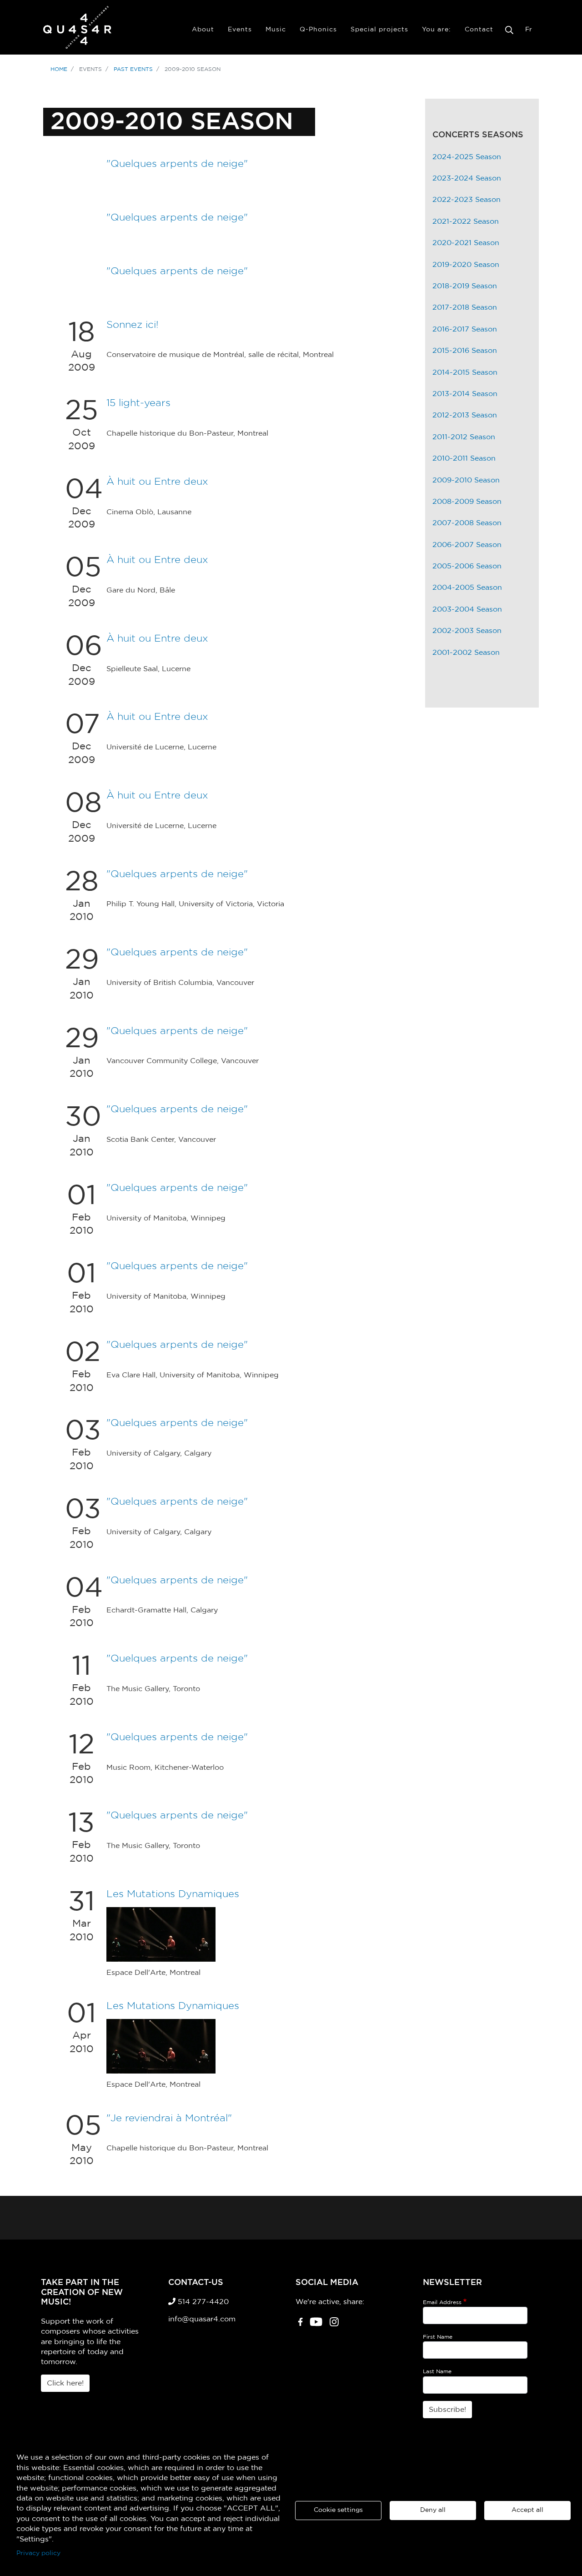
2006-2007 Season (467, 545)
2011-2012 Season (464, 437)
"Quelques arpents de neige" (177, 164)
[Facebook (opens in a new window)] (300, 2325)
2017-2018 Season (465, 307)
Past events (133, 69)
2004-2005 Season (467, 588)
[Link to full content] (161, 1934)
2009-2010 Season (466, 480)
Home (59, 69)
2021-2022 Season (466, 221)
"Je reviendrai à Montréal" (169, 2118)
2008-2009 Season (467, 502)
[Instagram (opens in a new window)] (334, 2325)
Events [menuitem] (240, 30)
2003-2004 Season (467, 609)
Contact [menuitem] (479, 30)
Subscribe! (447, 2410)
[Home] (77, 27)
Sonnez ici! (133, 325)
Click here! (65, 2383)
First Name (438, 2337)
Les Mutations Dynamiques (173, 1894)
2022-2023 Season (467, 200)
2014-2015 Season (465, 372)
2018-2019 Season (465, 286)
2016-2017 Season (465, 329)
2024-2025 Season (467, 157)
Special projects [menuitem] (379, 30)
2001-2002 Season (466, 653)
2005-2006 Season (467, 566)
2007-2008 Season (467, 523)
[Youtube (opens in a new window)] (316, 2325)
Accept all (527, 2510)
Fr (529, 30)
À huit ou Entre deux (157, 482)
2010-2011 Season (464, 458)
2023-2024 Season (467, 178)
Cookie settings (338, 2510)
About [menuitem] (203, 30)
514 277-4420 (202, 2302)
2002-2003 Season (467, 631)
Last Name (437, 2371)
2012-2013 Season (465, 415)
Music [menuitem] (276, 30)
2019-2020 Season (466, 265)
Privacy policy (38, 2553)
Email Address (442, 2302)
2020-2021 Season (466, 243)
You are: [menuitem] (436, 30)
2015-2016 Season (465, 351)
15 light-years (138, 403)
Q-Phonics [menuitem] (318, 30)
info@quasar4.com (202, 2319)
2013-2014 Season (465, 394)
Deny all (433, 2510)
